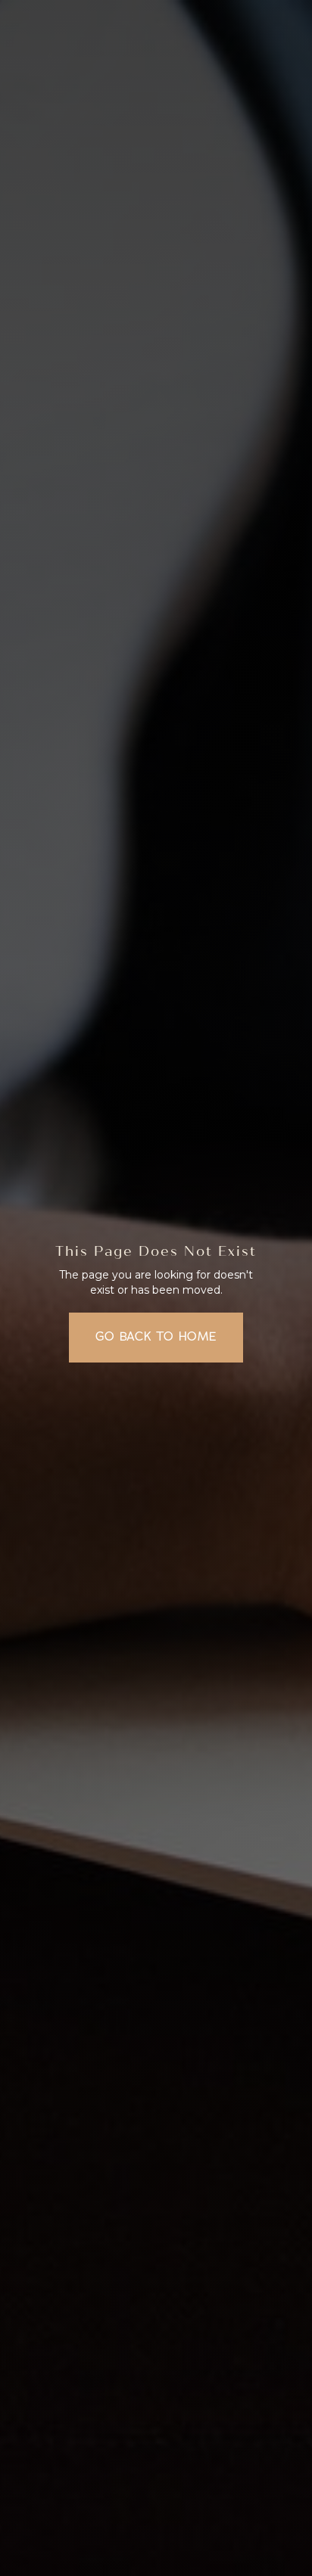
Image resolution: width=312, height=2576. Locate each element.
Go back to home (156, 1337)
